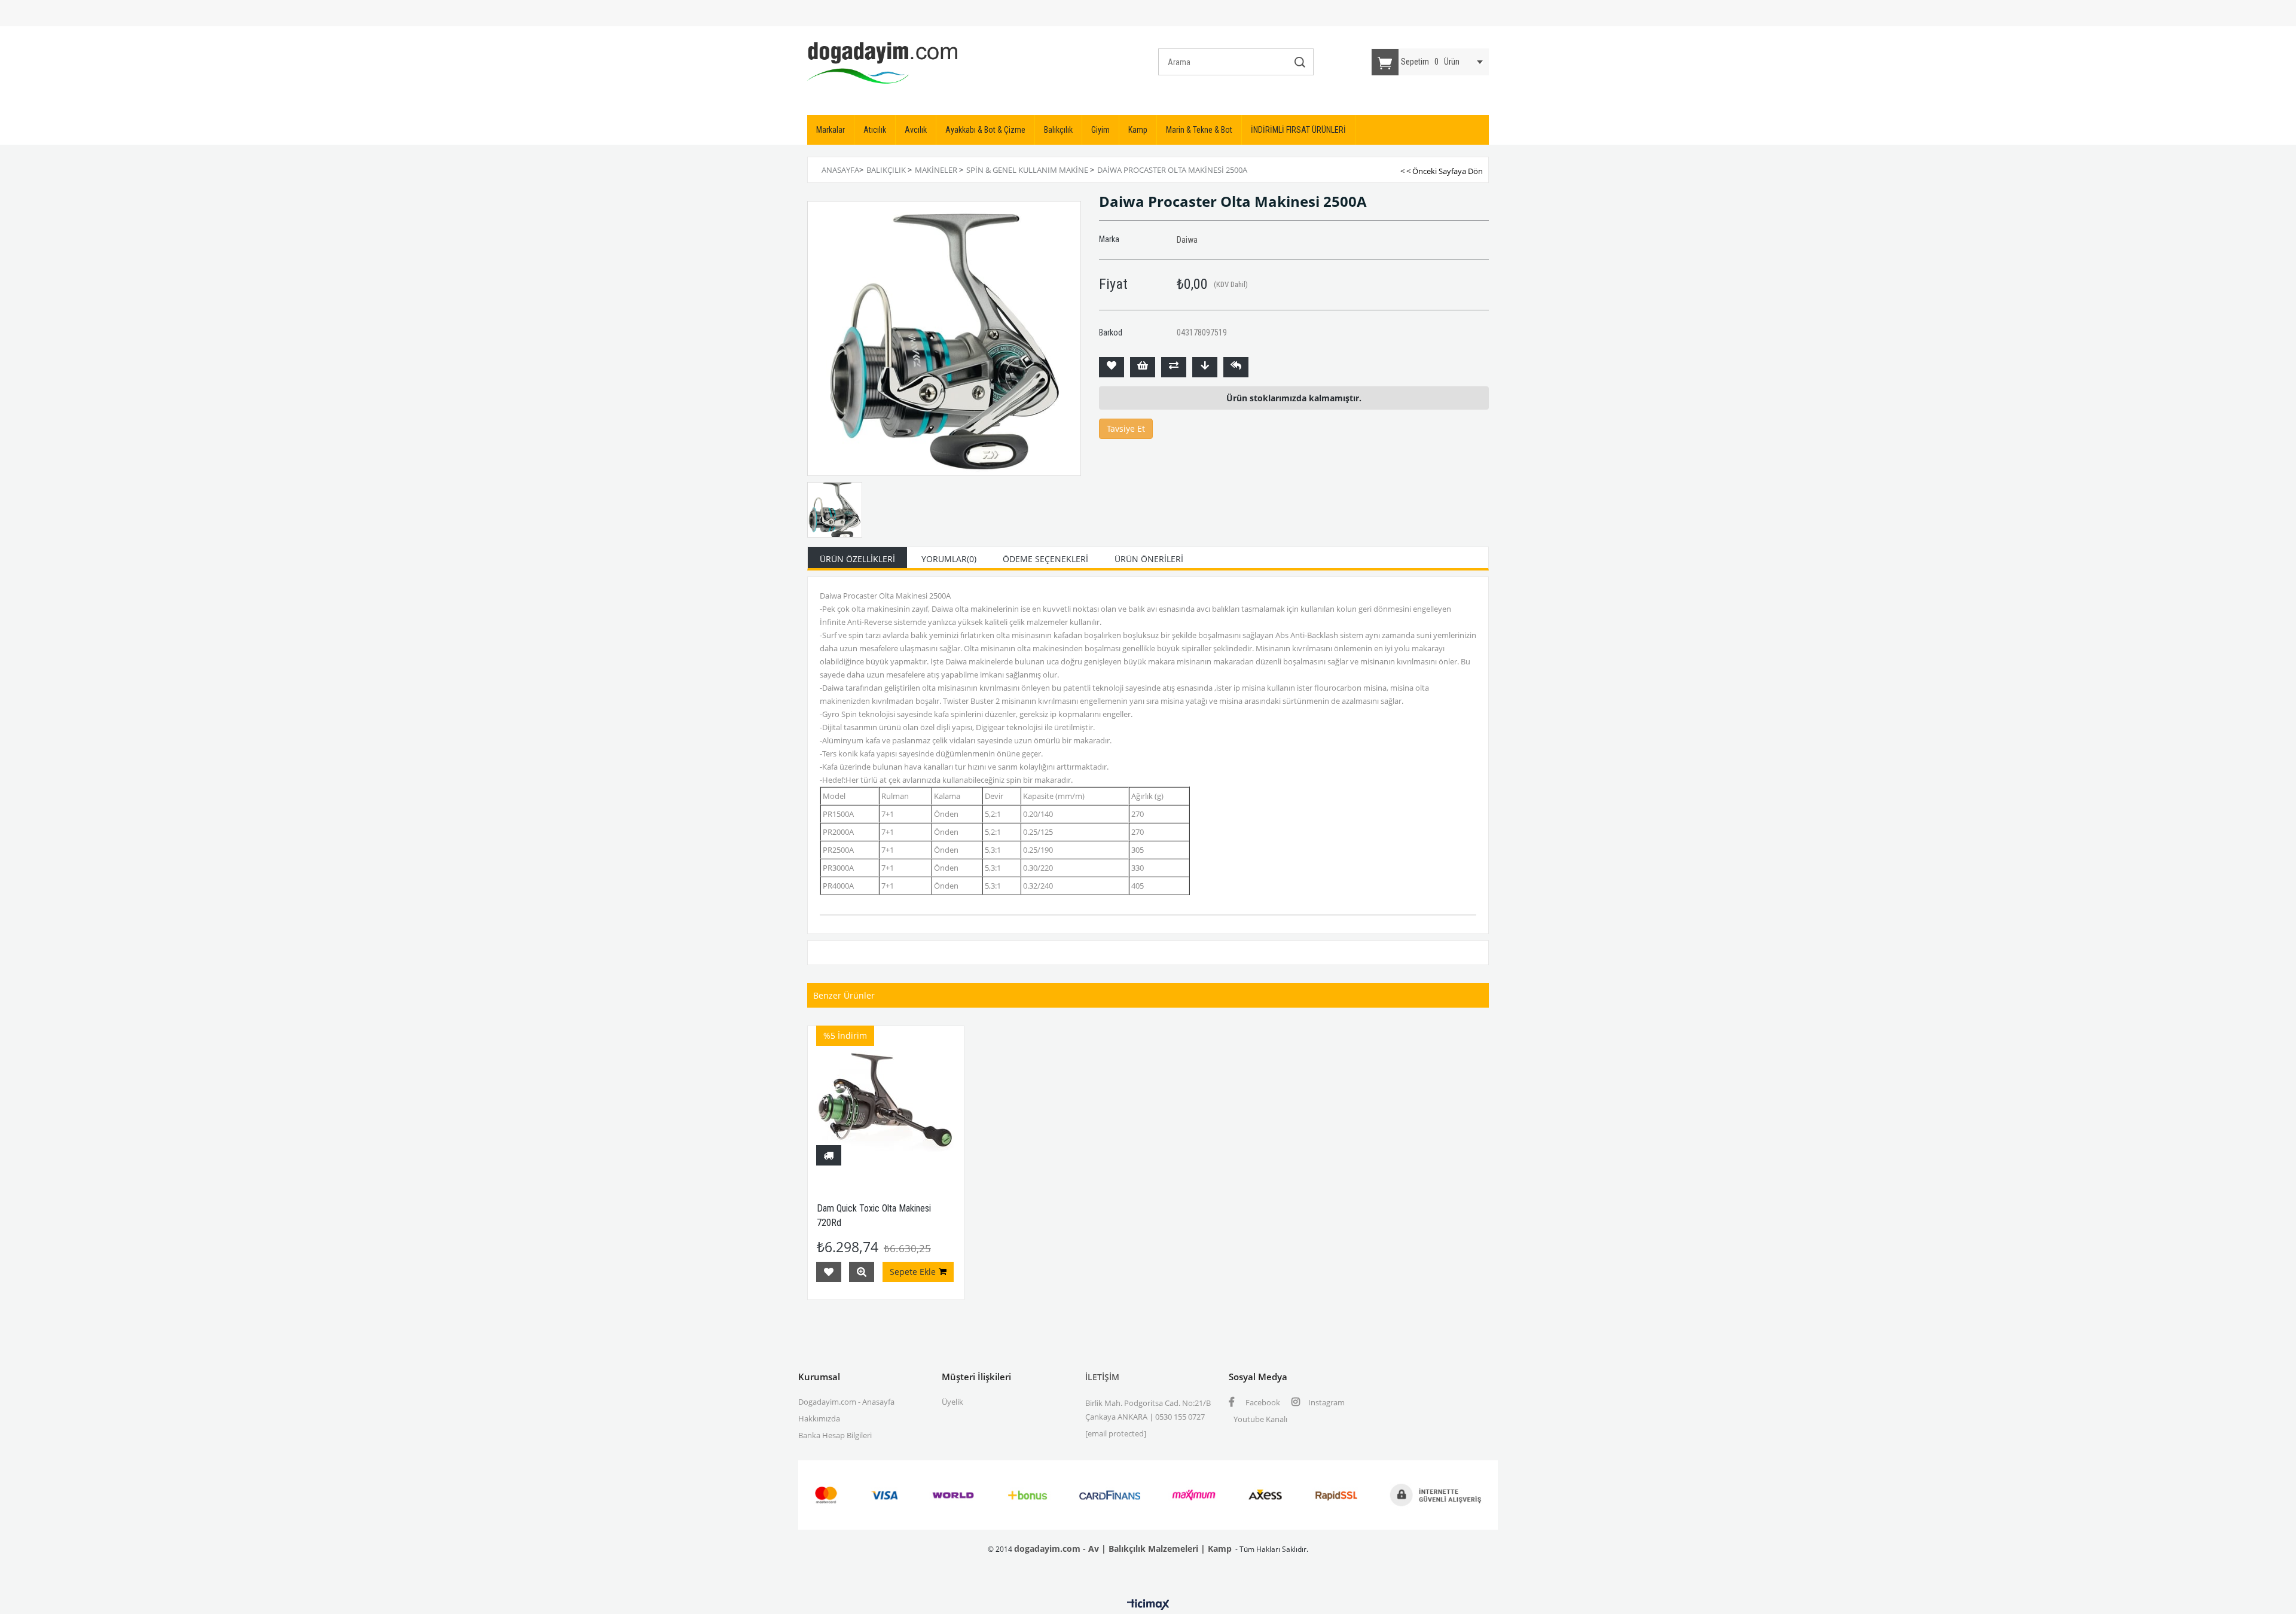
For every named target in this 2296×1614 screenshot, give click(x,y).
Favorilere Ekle (829, 1272)
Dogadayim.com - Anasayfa (846, 1402)
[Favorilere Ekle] (1112, 367)
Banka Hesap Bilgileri (835, 1435)
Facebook (1262, 1402)
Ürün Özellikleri (857, 559)
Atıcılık (875, 130)
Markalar (831, 130)
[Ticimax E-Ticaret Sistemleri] (1148, 1605)
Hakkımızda (819, 1418)
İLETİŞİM (1102, 1377)
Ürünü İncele (862, 1272)
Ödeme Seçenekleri (1045, 559)
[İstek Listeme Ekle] (1143, 367)
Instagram (1326, 1402)
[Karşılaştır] (1174, 367)
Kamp (1138, 130)
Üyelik (952, 1402)
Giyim (1100, 130)
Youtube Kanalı (1260, 1419)
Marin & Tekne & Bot (1199, 130)
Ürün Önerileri (1149, 559)
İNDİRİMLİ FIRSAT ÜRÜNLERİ (1298, 130)
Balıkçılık (1058, 130)
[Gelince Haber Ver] (1236, 367)
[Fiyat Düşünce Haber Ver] (1205, 367)
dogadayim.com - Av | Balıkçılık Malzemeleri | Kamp (1123, 1549)
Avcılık (916, 130)
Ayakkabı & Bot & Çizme (985, 130)
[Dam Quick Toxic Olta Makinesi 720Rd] (886, 1104)
